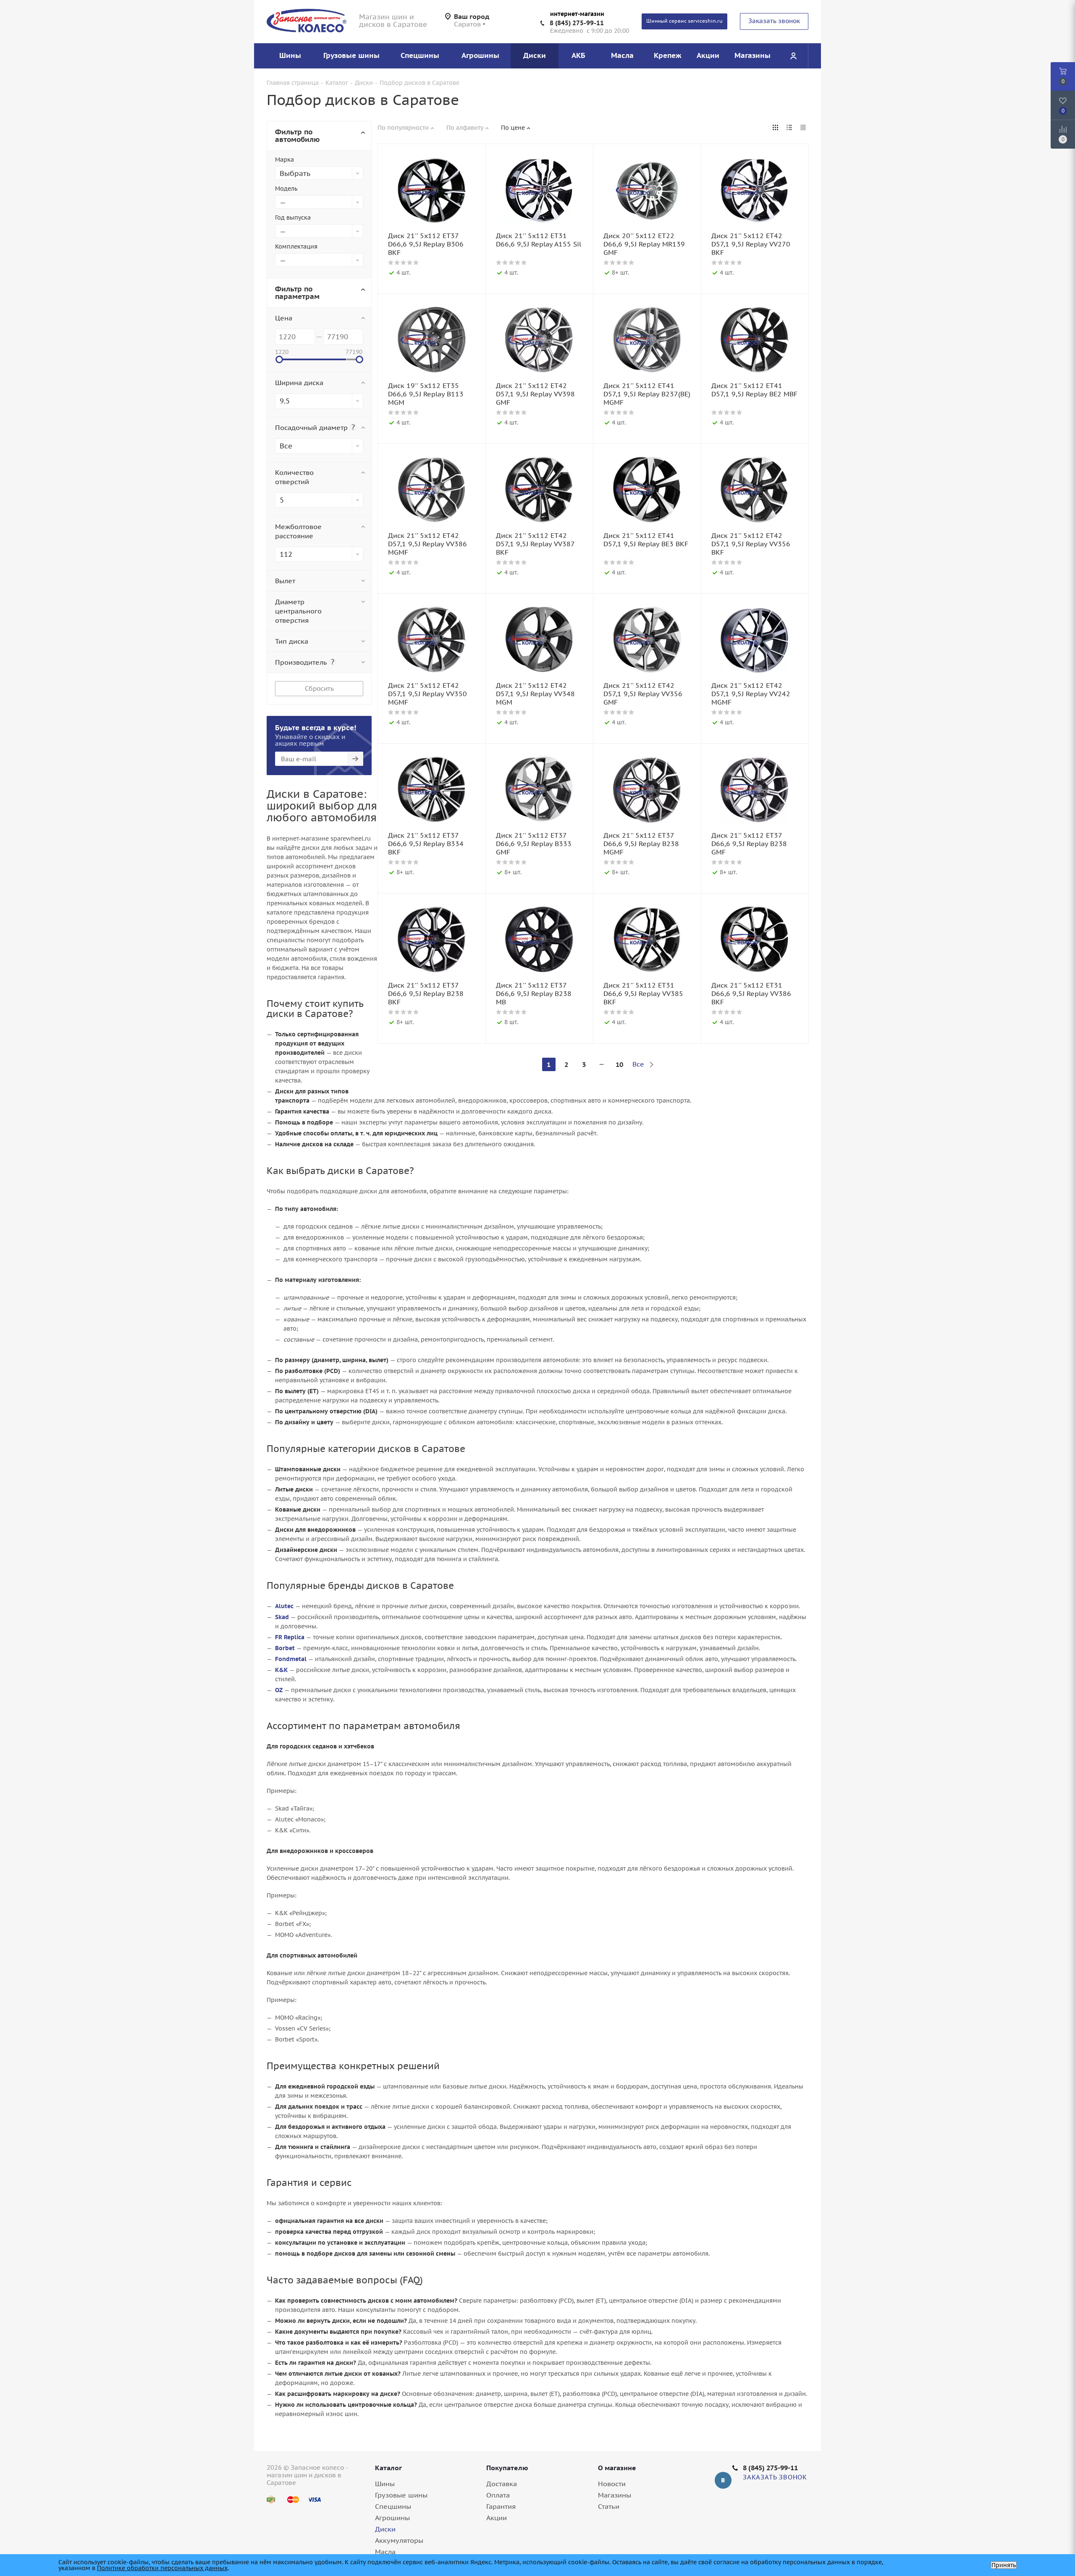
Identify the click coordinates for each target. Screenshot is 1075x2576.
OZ (279, 1690)
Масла (385, 2552)
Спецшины (393, 2506)
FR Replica (290, 1637)
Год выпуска (293, 218)
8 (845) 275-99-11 (577, 23)
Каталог (388, 2468)
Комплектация (296, 246)
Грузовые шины (401, 2495)
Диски (385, 2529)
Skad (282, 1617)
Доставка (502, 2484)
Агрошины (392, 2518)
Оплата (498, 2495)
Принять (1004, 2565)
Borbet (285, 1648)
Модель (286, 189)
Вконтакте (723, 2480)
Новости (612, 2484)
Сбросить (319, 688)
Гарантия (501, 2506)
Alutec (284, 1606)
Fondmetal (291, 1659)
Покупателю (507, 2468)
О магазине (617, 2468)
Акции (497, 2518)
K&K (281, 1670)
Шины (385, 2484)
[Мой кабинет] (793, 56)
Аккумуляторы (399, 2540)
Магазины (615, 2495)
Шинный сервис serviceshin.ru (684, 21)
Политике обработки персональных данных (162, 2568)
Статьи (609, 2506)
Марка (284, 160)
